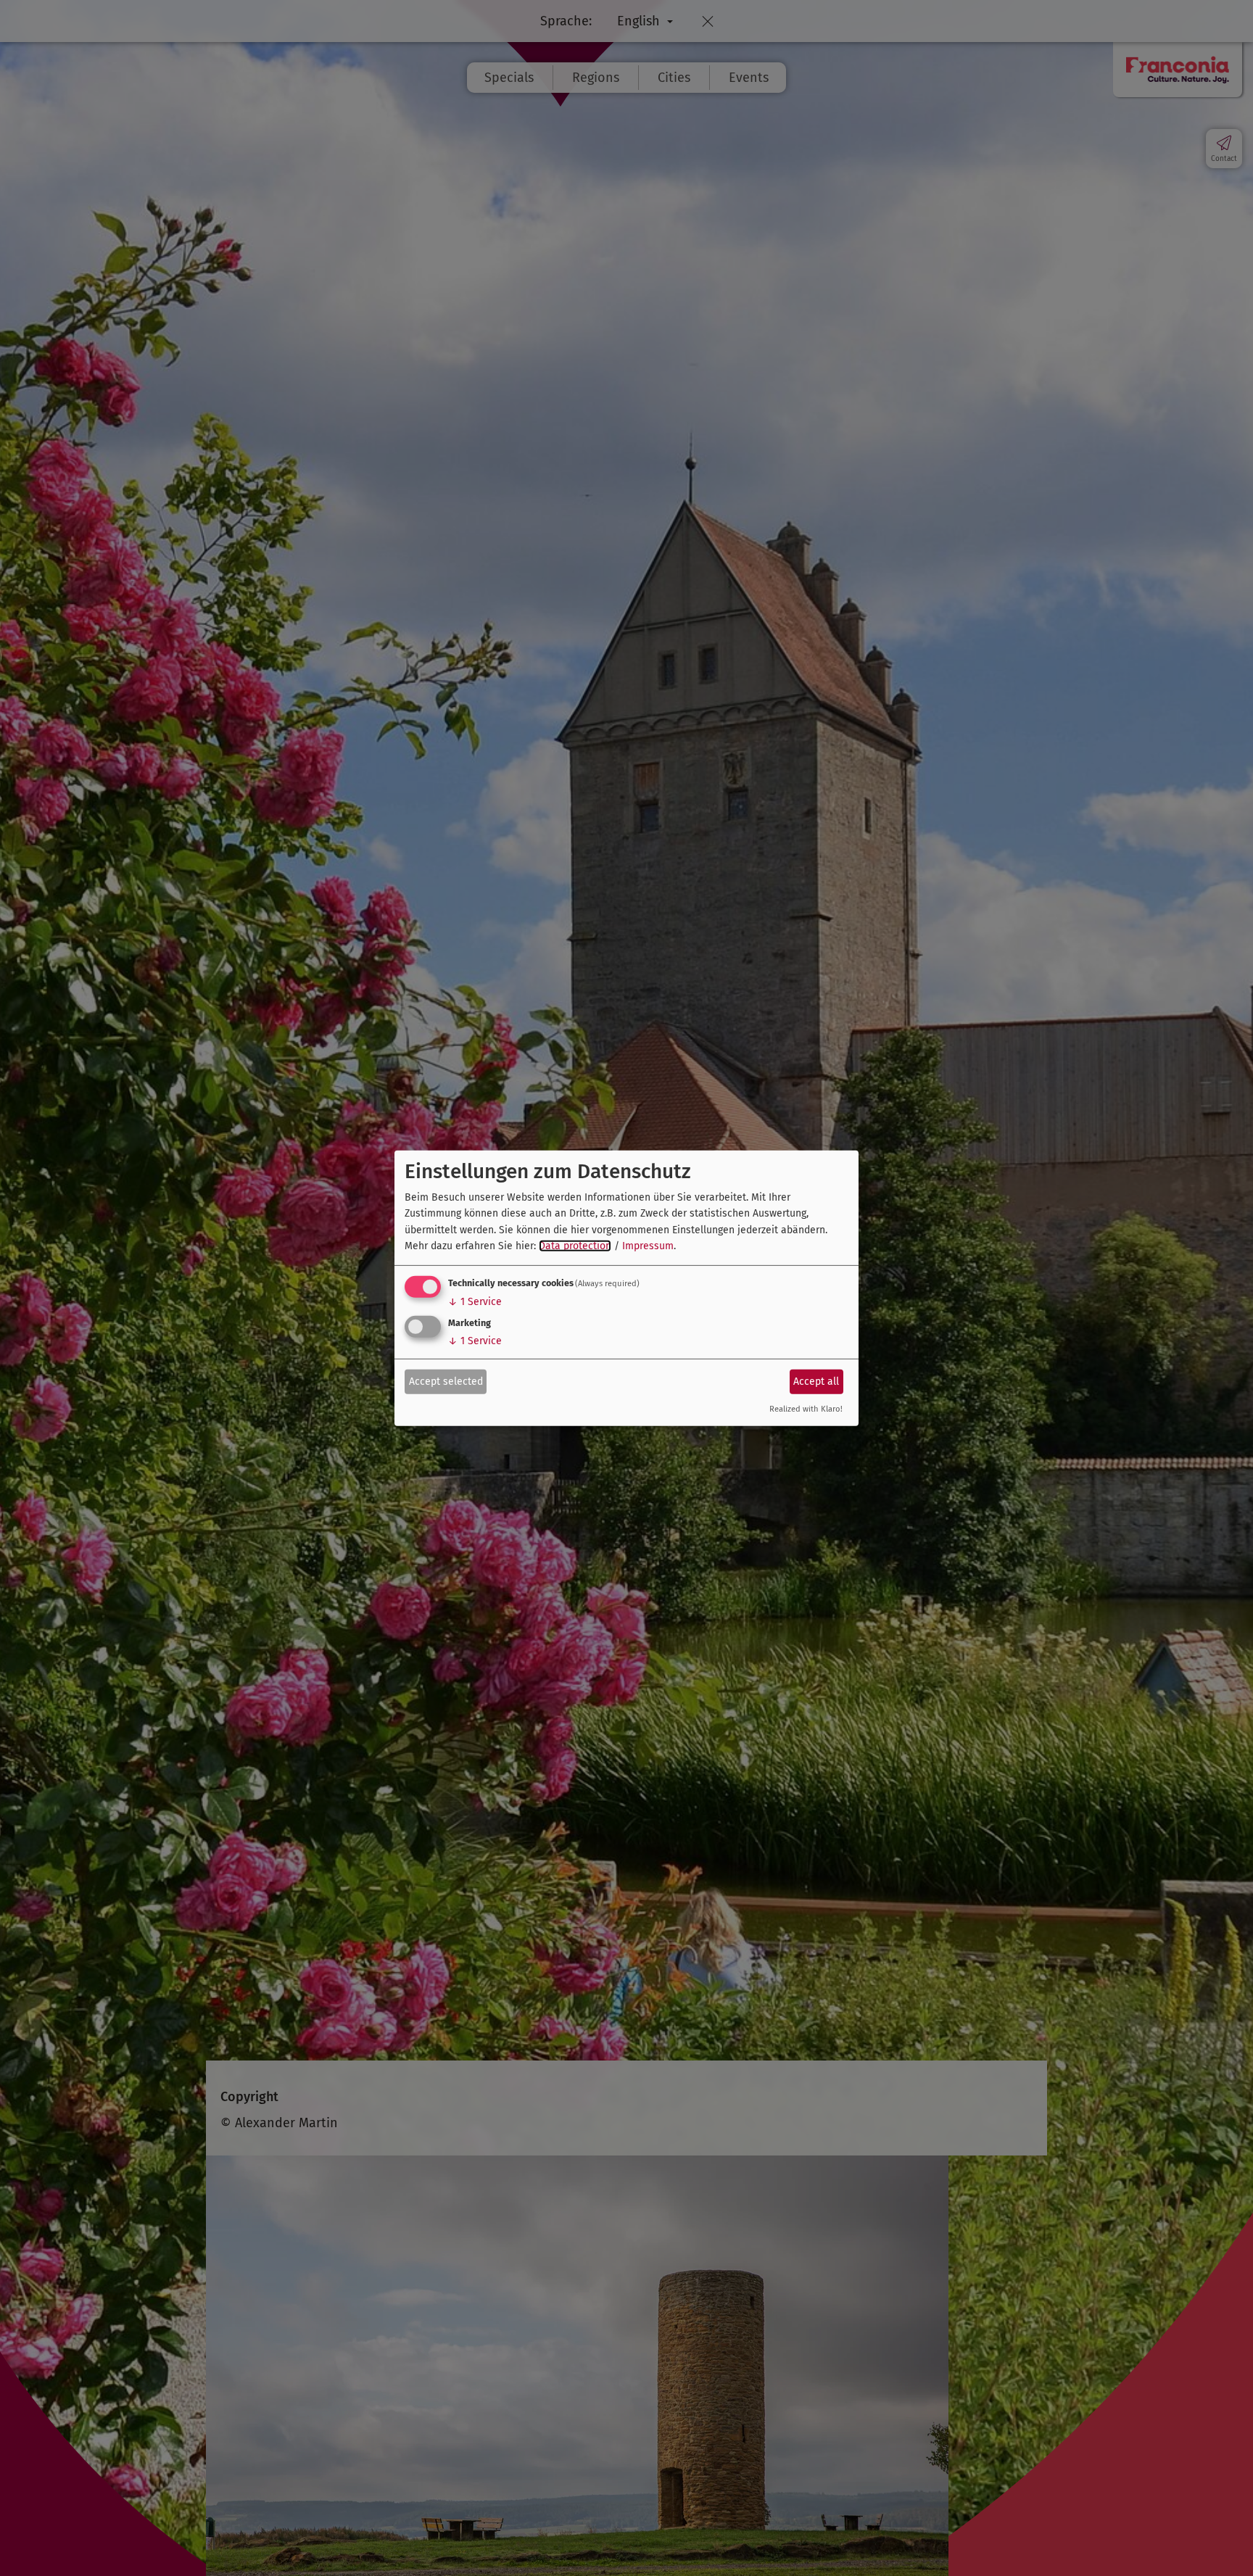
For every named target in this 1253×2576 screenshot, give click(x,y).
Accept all (816, 1382)
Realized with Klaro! (806, 1409)
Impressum (648, 1246)
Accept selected (446, 1382)
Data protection (575, 1246)
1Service (475, 1302)
